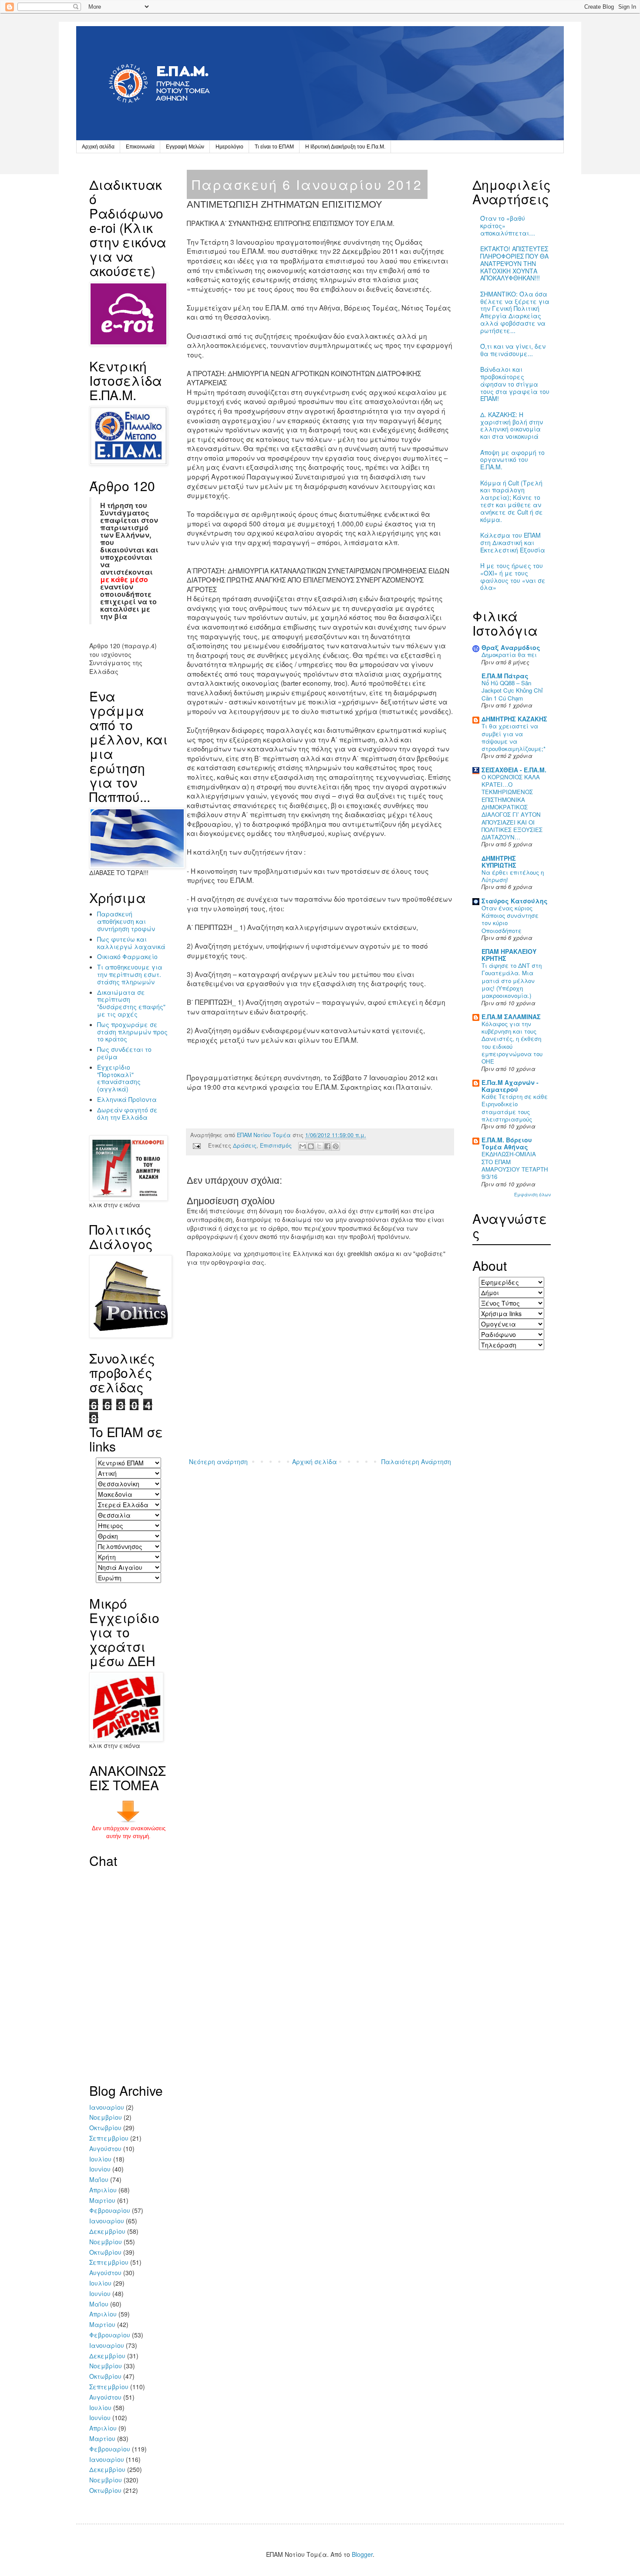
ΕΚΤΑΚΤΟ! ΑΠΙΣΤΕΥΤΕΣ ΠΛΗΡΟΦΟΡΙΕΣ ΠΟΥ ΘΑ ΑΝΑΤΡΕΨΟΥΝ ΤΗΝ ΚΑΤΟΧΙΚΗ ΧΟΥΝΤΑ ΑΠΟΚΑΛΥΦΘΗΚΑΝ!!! (514, 263)
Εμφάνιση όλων (532, 1194)
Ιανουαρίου (107, 2107)
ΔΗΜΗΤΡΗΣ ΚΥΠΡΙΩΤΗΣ (499, 862)
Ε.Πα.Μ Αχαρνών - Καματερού (510, 1086)
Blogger (362, 2554)
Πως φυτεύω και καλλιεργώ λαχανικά (131, 943)
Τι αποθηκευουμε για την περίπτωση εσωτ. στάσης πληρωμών (130, 974)
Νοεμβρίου (106, 2117)
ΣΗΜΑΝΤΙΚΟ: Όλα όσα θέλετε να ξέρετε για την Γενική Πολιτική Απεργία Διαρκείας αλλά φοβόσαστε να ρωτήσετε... (515, 312)
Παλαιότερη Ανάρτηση (416, 1461)
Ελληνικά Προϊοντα (127, 1099)
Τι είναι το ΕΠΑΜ (274, 147)
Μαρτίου (102, 2200)
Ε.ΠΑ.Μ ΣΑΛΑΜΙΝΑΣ (511, 1017)
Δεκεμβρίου (107, 2231)
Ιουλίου (100, 2159)
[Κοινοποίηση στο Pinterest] (336, 1146)
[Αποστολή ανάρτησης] (196, 1145)
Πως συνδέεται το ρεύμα (124, 1053)
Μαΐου (99, 2179)
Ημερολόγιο (229, 147)
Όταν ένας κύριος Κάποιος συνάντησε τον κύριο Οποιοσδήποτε (510, 919)
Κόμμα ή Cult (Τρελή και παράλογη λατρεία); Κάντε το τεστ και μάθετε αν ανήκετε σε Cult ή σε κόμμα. (512, 501)
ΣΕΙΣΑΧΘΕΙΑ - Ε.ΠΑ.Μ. (514, 770)
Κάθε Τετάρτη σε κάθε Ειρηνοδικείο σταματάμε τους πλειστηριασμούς (515, 1108)
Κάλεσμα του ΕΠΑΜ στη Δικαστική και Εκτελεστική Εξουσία (513, 542)
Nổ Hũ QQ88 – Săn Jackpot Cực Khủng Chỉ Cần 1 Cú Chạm (512, 690)
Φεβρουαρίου (110, 2210)
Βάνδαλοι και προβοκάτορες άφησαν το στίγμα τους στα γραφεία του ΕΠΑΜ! (515, 384)
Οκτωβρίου (105, 2128)
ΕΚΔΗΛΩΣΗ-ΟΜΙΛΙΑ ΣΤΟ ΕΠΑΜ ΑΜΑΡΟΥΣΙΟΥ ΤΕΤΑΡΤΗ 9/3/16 (515, 1165)
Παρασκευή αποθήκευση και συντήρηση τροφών (126, 921)
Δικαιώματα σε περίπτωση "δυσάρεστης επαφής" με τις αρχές (131, 1003)
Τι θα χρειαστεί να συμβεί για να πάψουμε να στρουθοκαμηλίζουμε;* (514, 737)
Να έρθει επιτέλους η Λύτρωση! (513, 876)
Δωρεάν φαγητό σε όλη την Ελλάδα (127, 1113)
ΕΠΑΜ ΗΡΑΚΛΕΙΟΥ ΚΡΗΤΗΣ (509, 955)
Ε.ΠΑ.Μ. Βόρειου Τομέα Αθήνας (507, 1143)
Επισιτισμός (276, 1145)
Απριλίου (103, 2190)
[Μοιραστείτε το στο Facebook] (327, 1146)
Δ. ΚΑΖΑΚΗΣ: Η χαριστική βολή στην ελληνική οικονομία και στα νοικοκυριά (512, 425)
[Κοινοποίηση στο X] (319, 1146)
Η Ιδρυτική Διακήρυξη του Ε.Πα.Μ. (345, 147)
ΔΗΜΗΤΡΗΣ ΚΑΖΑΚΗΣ (514, 719)
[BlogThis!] (311, 1146)
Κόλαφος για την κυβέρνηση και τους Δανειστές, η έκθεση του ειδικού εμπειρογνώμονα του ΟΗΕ (512, 1042)
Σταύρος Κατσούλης (515, 901)
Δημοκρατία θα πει (509, 655)
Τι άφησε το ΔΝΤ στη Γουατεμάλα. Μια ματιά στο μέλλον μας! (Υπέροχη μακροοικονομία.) (512, 980)
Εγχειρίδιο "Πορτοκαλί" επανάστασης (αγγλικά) (119, 1078)
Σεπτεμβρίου (109, 2138)
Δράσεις (245, 1145)
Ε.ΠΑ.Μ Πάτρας (505, 676)
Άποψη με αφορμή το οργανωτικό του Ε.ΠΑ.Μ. (512, 460)
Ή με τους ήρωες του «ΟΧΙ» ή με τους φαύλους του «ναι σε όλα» (513, 576)
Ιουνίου (100, 2169)
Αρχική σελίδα (98, 147)
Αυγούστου (105, 2148)
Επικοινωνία (140, 147)
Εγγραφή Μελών (185, 147)
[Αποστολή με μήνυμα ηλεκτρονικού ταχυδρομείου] (303, 1146)
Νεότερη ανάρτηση (218, 1461)
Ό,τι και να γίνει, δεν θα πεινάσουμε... (513, 350)
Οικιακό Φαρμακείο (127, 956)
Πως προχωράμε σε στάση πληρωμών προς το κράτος (132, 1032)
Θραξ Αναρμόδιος (511, 647)
